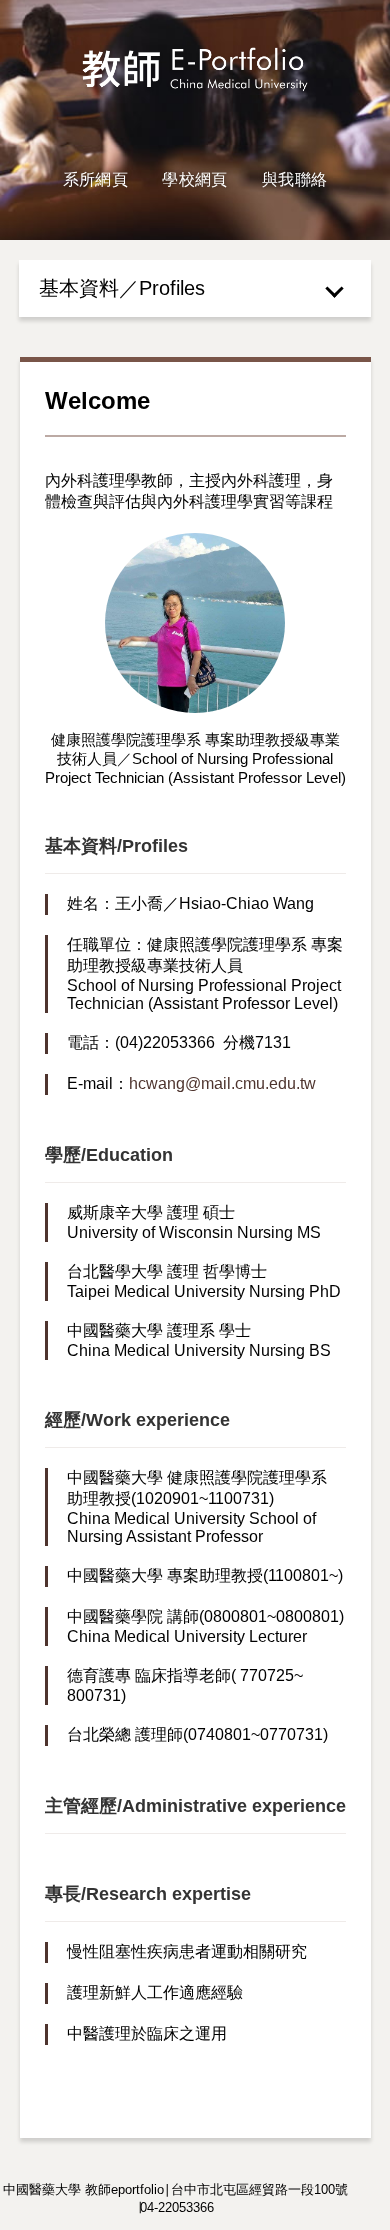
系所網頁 (95, 179)
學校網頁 (194, 179)
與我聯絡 (294, 179)
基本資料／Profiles (122, 288)
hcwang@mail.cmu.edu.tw (222, 1083)
